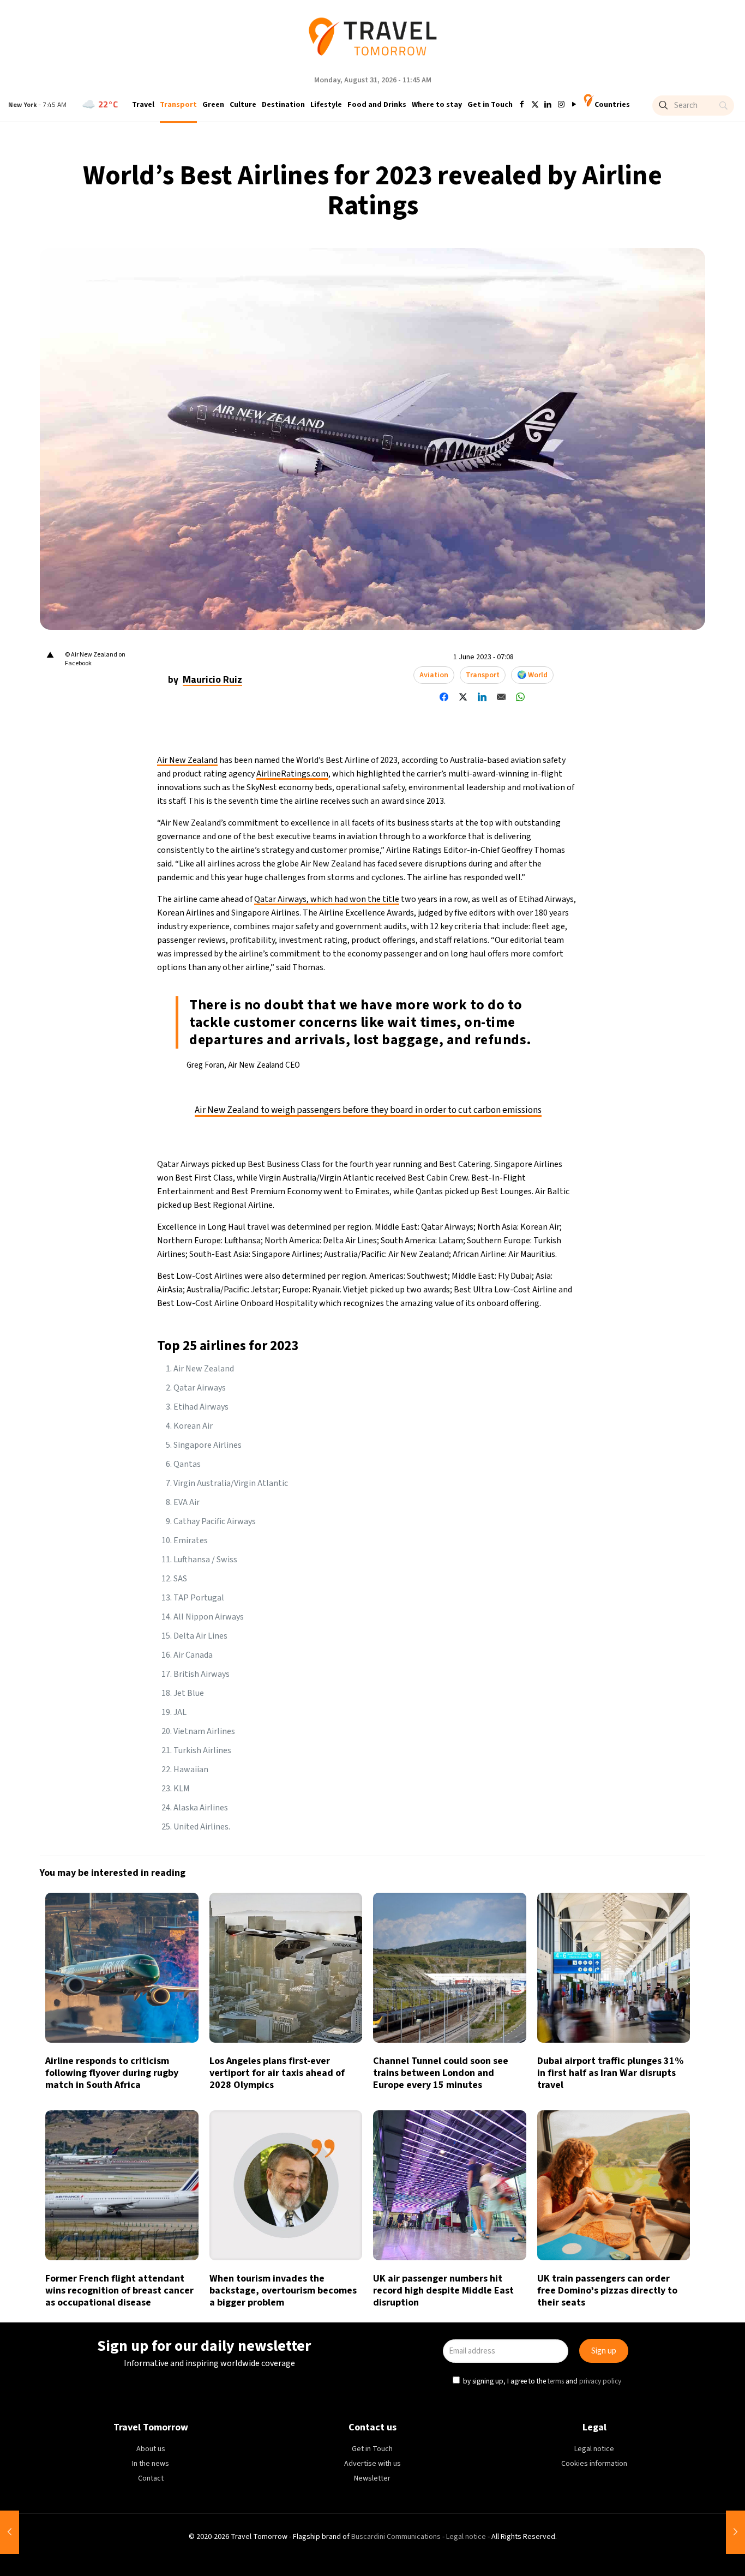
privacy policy (522, 1338)
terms (477, 1338)
